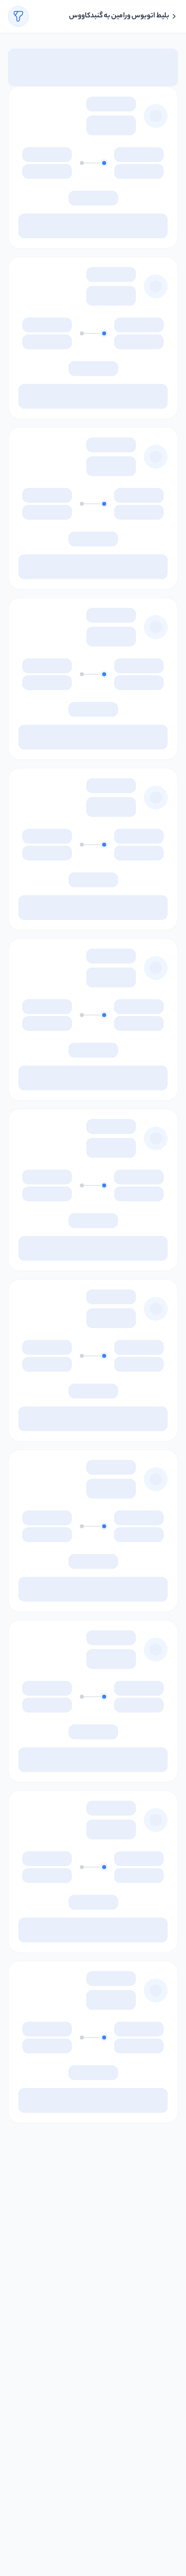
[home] (174, 16)
